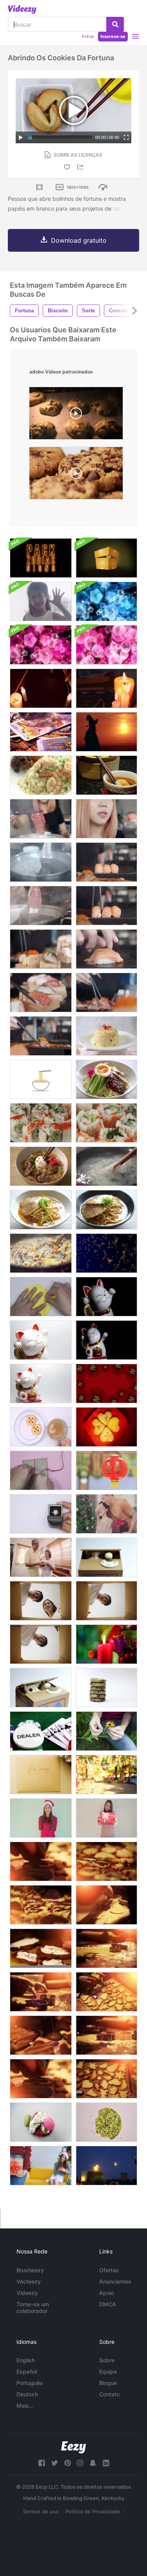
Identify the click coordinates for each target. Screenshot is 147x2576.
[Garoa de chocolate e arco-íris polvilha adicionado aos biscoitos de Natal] (41, 1905)
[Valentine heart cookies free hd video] (106, 1427)
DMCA (108, 2304)
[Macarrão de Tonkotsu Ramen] (106, 1210)
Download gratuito (79, 240)
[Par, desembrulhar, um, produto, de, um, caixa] (41, 1601)
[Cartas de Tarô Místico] (41, 732)
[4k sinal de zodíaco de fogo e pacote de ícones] (41, 558)
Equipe (108, 2371)
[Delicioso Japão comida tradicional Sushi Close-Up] (41, 1123)
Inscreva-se (113, 36)
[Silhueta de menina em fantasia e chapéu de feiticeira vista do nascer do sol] (106, 732)
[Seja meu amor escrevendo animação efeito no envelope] (41, 1775)
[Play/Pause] (21, 137)
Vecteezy (29, 2281)
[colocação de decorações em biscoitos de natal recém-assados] (106, 1992)
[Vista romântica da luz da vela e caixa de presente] (106, 1644)
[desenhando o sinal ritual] (41, 688)
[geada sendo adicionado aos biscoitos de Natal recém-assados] (41, 1948)
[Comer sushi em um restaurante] (106, 819)
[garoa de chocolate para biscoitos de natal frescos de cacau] (41, 2035)
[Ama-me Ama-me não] (106, 1731)
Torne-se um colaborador (33, 2307)
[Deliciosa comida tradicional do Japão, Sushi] (106, 1123)
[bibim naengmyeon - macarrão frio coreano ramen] (106, 1079)
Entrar (88, 36)
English (26, 2360)
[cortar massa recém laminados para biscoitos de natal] (106, 1948)
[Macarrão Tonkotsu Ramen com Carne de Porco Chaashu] (41, 1210)
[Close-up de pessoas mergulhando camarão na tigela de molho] (106, 775)
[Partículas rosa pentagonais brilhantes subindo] (41, 645)
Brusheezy (30, 2270)
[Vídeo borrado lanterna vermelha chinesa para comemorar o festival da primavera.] (106, 1775)
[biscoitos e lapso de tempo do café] (41, 1427)
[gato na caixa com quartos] (41, 1688)
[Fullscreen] (126, 137)
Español (27, 2371)
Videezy (27, 2293)
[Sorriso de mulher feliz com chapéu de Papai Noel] (41, 1818)
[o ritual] (106, 688)
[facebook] (42, 2463)
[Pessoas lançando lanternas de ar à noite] (106, 2166)
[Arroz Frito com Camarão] (41, 775)
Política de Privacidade (93, 2511)
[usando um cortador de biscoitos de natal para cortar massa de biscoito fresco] (106, 2035)
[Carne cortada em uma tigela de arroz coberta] (41, 1166)
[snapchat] (93, 2463)
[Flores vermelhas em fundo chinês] (106, 1384)
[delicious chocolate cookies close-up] (76, 475)
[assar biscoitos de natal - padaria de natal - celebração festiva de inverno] (41, 1992)
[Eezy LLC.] (73, 2447)
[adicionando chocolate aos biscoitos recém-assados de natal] (41, 2079)
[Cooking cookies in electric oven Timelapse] (76, 415)
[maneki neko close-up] (41, 1340)
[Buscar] (115, 24)
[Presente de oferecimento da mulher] (106, 1818)
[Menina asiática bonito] (41, 601)
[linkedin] (106, 2463)
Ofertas (109, 2270)
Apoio (107, 2293)
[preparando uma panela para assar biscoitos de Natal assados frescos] (106, 1905)
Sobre (107, 2360)
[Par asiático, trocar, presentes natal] (106, 1514)
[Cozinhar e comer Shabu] (41, 819)
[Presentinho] (41, 1470)
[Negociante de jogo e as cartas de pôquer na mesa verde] (41, 1731)
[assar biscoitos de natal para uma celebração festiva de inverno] (106, 2079)
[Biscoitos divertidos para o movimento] (106, 1688)
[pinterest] (67, 2463)
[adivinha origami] (41, 1297)
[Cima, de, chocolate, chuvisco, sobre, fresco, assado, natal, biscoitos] (41, 1861)
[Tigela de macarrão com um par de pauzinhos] (41, 1079)
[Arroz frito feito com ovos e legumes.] (106, 1036)
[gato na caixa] (106, 1557)
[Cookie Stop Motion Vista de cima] (106, 2122)
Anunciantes (115, 2281)
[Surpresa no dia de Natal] (41, 2166)
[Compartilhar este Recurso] (82, 167)
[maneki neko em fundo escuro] (106, 1340)
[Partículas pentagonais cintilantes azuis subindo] (106, 601)
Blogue (108, 2383)
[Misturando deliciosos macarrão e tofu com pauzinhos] (41, 1253)
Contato (109, 2394)
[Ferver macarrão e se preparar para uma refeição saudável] (106, 1166)
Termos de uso (41, 2511)
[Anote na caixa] (41, 1514)
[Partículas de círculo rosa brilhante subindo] (106, 645)
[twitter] (54, 2463)
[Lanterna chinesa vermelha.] (106, 1470)
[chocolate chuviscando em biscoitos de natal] (106, 1861)
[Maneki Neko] (41, 1384)
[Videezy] (22, 9)
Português (30, 2383)
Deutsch (27, 2394)
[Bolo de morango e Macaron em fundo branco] (41, 2122)
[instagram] (80, 2463)
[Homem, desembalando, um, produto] (106, 1601)
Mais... (25, 2406)
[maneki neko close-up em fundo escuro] (106, 1297)
